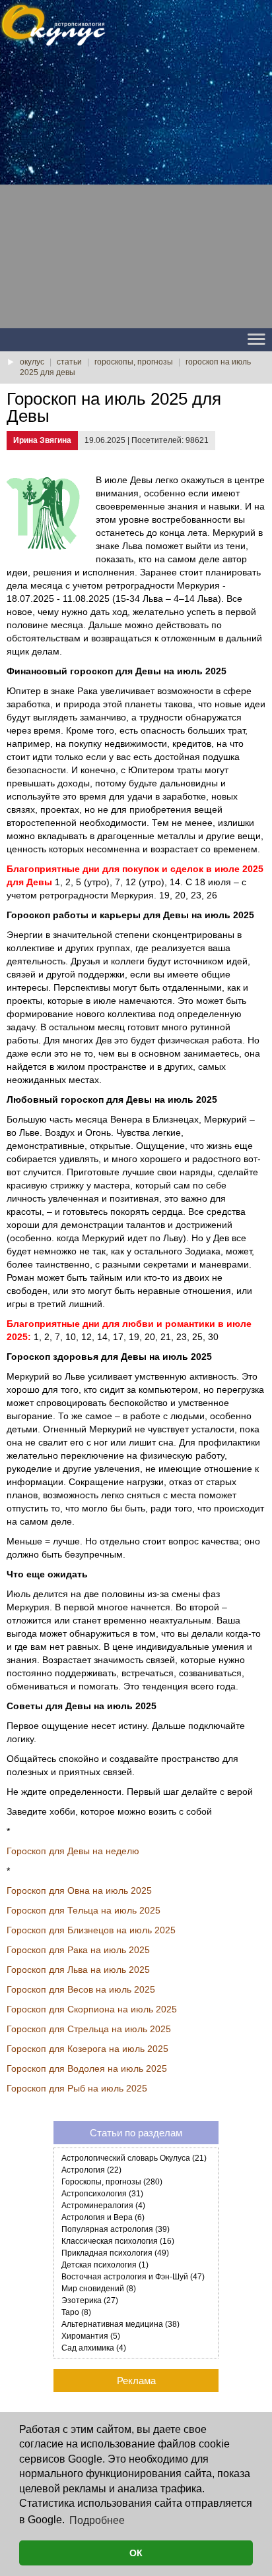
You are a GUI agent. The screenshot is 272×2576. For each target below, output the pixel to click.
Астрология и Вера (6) (103, 2217)
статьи (69, 362)
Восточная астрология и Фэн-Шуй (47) (133, 2277)
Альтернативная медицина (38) (120, 2324)
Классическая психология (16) (118, 2241)
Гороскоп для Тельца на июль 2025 (84, 1910)
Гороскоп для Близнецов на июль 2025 (91, 1930)
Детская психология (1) (105, 2265)
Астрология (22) (91, 2170)
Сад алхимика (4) (94, 2348)
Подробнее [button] (97, 2520)
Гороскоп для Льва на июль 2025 (78, 1970)
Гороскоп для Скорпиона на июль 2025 (92, 2009)
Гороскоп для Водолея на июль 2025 (87, 2068)
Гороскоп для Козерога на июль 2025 (87, 2049)
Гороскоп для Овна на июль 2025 (79, 1890)
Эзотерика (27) (90, 2300)
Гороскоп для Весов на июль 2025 (81, 1989)
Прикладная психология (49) (115, 2253)
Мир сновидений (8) (99, 2289)
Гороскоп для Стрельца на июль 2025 (89, 2029)
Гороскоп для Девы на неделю (73, 1851)
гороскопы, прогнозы (134, 362)
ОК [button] (136, 2553)
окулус (32, 362)
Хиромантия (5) (91, 2336)
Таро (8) (76, 2312)
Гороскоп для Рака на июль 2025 (78, 1950)
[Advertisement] (136, 192)
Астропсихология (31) (102, 2194)
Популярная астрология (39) (116, 2229)
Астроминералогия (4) (103, 2206)
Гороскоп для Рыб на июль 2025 (77, 2088)
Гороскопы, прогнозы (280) (112, 2182)
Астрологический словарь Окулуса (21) (134, 2158)
